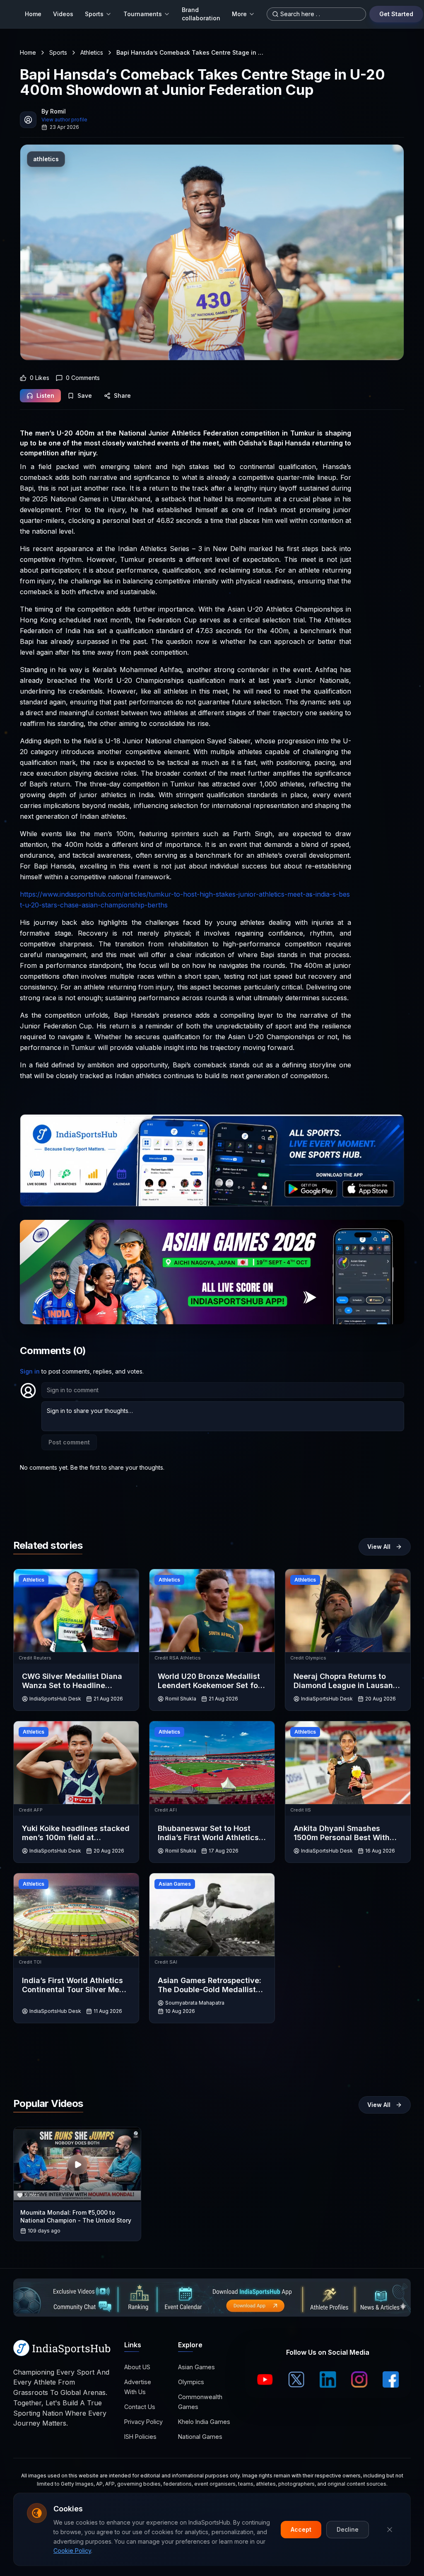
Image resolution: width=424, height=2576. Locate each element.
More (239, 14)
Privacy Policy (143, 2422)
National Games (200, 2437)
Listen (45, 395)
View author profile (64, 120)
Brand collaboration (201, 14)
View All (379, 1547)
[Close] (390, 2530)
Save (85, 395)
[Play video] (77, 2165)
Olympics (191, 2382)
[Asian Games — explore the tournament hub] (212, 1272)
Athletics (92, 52)
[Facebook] (391, 2380)
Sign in (30, 1371)
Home (33, 14)
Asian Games (196, 2367)
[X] (296, 2380)
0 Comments (83, 378)
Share (122, 395)
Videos (63, 14)
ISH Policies (140, 2437)
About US (137, 2367)
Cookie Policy (72, 2551)
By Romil (54, 111)
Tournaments (143, 14)
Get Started (396, 14)
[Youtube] (265, 2380)
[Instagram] (359, 2380)
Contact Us (140, 2407)
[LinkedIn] (328, 2380)
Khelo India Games (204, 2422)
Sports (94, 14)
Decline (348, 2529)
